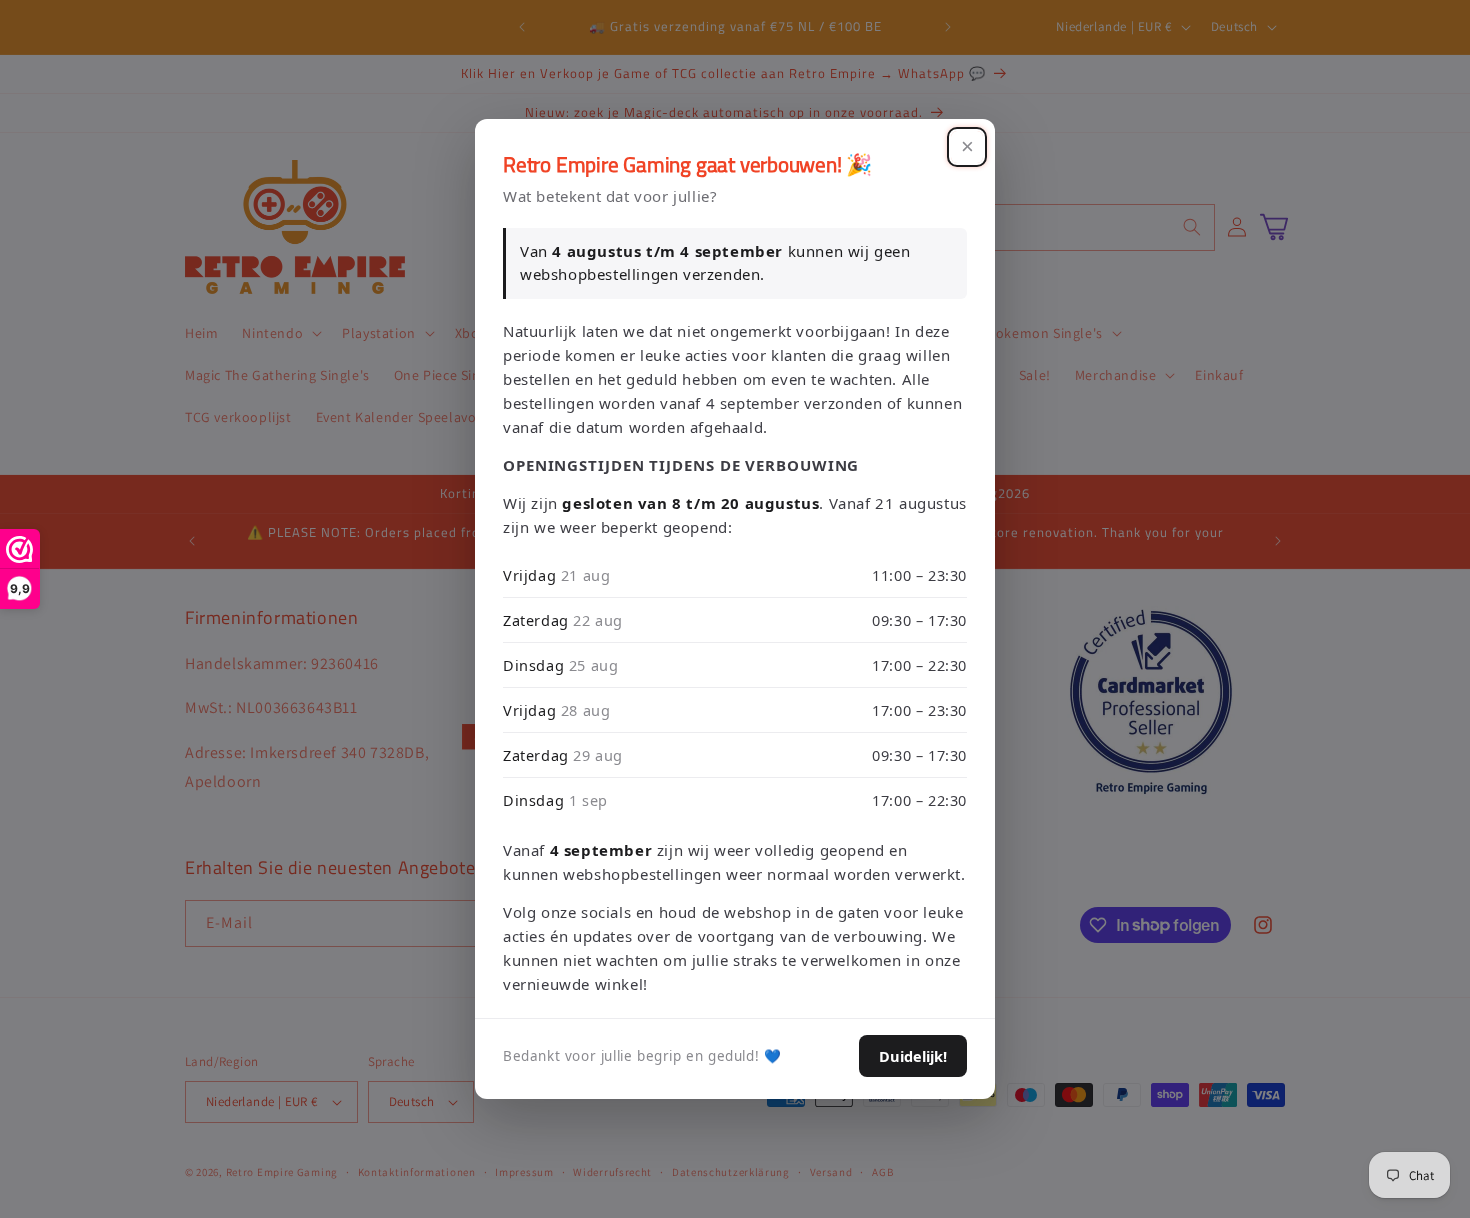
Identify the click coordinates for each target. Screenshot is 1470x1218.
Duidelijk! (913, 1056)
